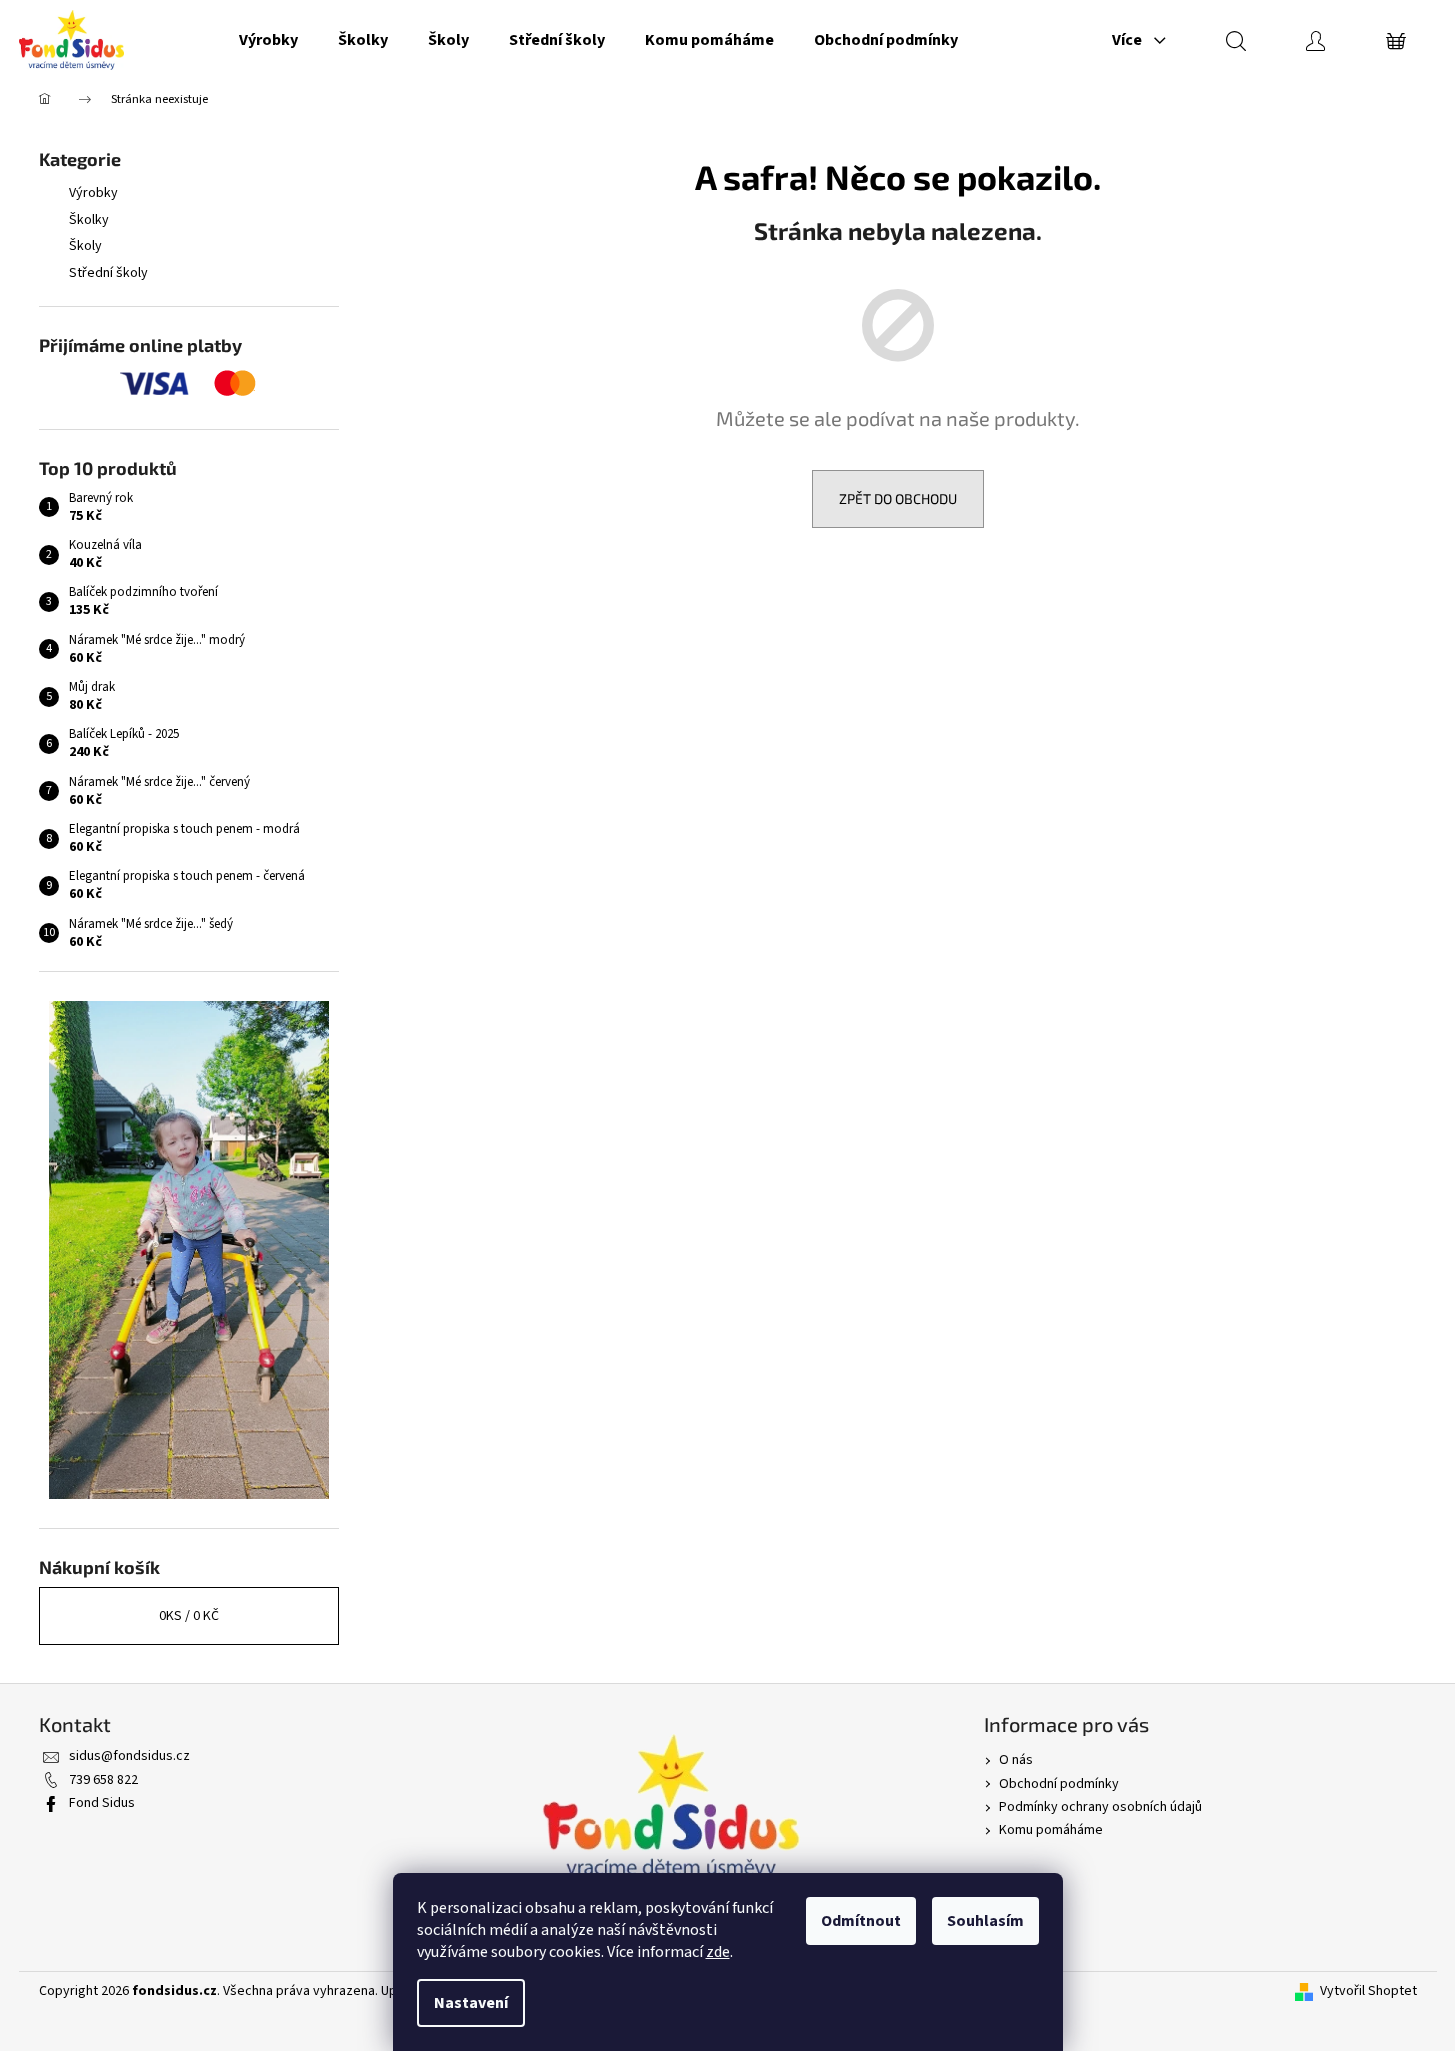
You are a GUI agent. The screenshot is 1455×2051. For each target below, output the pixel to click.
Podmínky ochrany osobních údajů (1100, 1807)
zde (718, 1952)
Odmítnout (861, 1921)
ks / (189, 1616)
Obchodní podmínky (1059, 1784)
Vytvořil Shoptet (1368, 1991)
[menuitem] (268, 40)
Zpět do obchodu (898, 498)
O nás (1016, 1760)
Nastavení (471, 2003)
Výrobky (93, 193)
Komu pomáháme (1051, 1830)
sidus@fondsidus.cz (129, 1756)
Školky (89, 220)
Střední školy (108, 273)
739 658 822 (103, 1780)
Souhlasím (985, 1921)
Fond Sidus (102, 1803)
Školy (85, 246)
